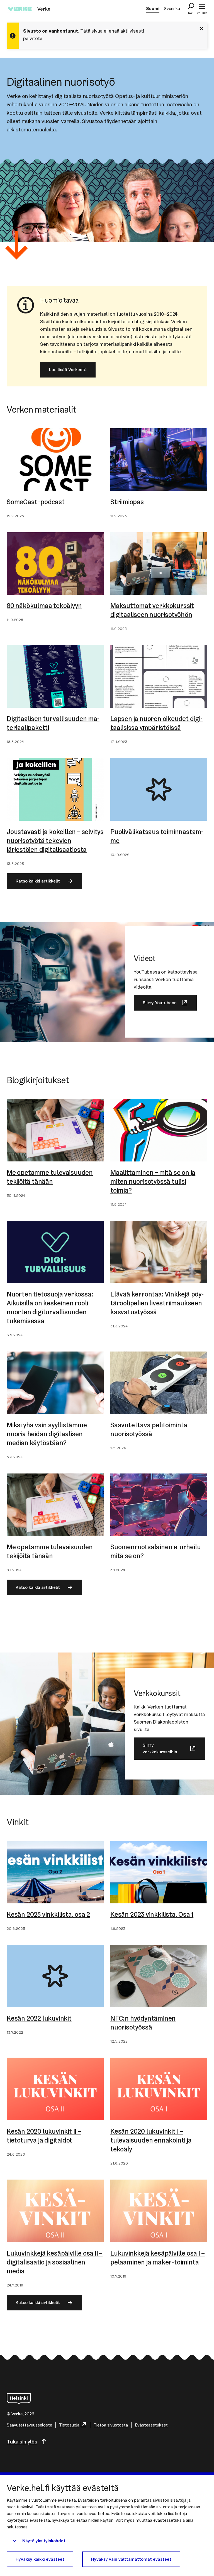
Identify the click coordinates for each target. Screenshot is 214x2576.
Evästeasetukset (151, 2425)
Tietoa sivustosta (111, 2425)
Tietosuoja (69, 2425)
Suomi (153, 8)
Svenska (172, 8)
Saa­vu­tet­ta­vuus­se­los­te (29, 2425)
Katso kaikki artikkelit (38, 881)
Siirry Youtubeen (160, 1003)
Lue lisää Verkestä (68, 370)
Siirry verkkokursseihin (160, 1748)
